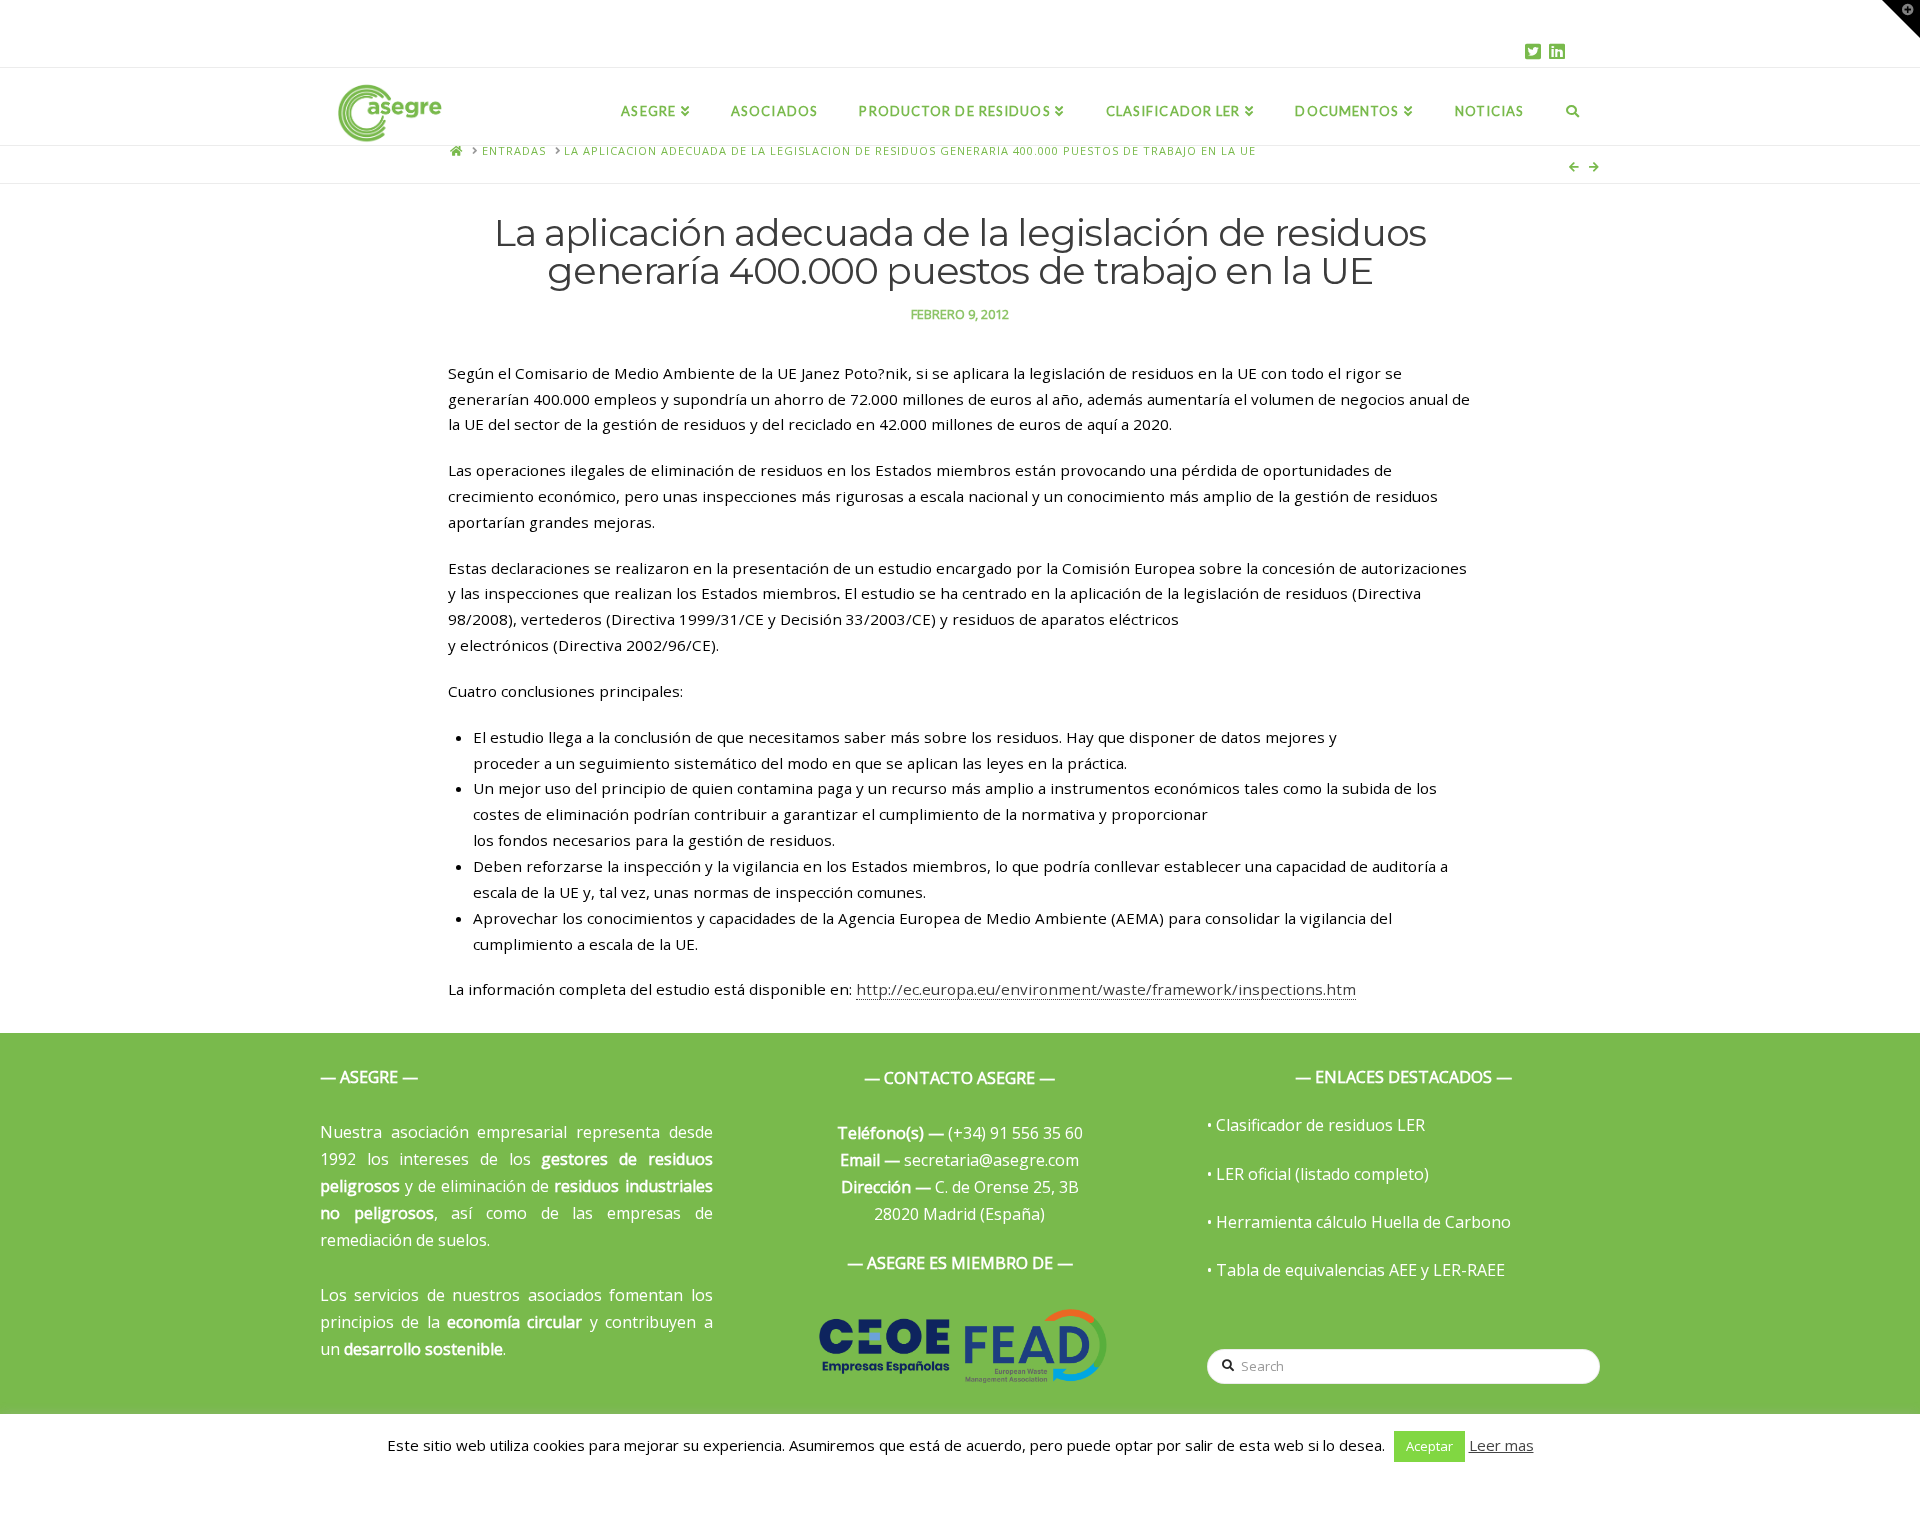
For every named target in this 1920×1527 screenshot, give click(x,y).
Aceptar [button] (1429, 1446)
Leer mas (1501, 1445)
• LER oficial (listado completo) (1318, 1174)
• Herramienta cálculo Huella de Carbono (1359, 1222)
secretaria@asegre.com (959, 1160)
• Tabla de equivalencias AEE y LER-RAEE (1356, 1270)
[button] (1901, 19)
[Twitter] (1533, 51)
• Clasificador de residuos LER (1316, 1125)
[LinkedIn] (1557, 51)
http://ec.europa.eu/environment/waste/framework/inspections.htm (1106, 989)
